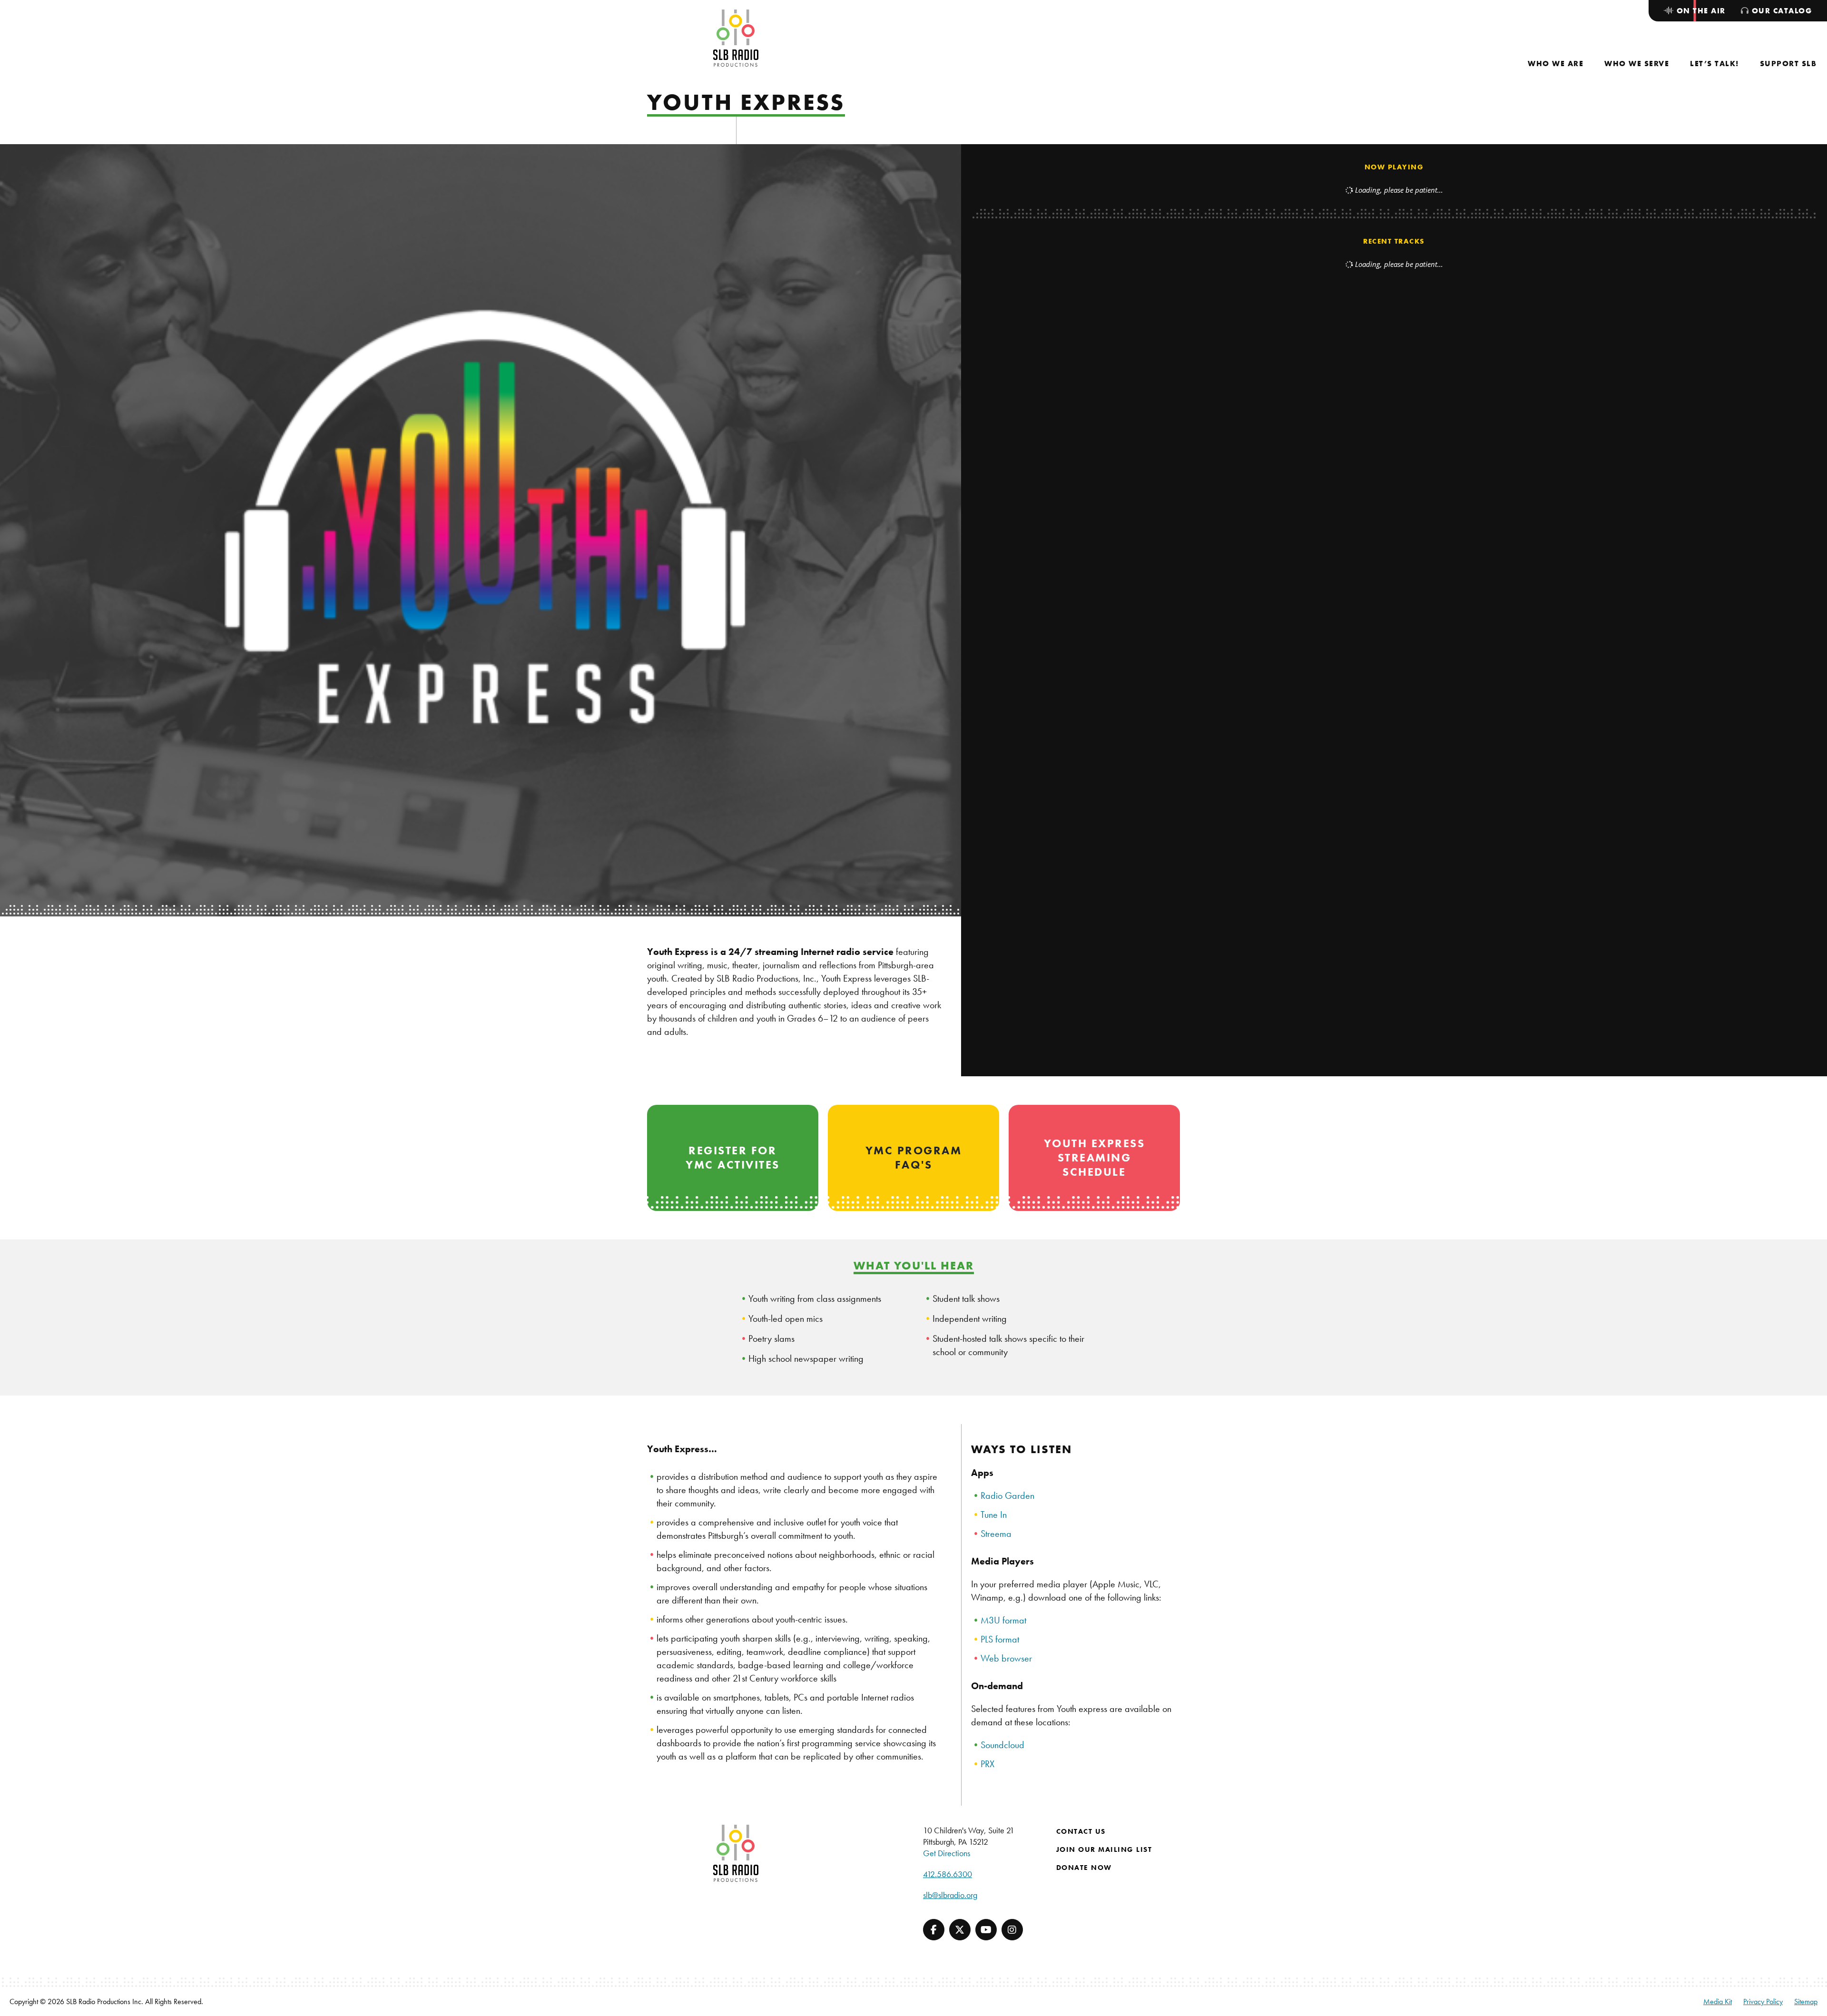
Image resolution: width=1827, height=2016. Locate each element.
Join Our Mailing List (1104, 1849)
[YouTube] (986, 1930)
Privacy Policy (1763, 2001)
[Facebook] (934, 1930)
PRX (987, 1764)
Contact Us (1081, 1831)
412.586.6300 (948, 1874)
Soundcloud (1002, 1745)
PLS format (1000, 1639)
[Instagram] (1012, 1930)
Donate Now (1084, 1868)
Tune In (994, 1514)
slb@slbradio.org (950, 1895)
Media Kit (1718, 2001)
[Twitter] (960, 1930)
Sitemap (1806, 2001)
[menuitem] (1556, 64)
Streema (996, 1534)
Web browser (1006, 1658)
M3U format (1003, 1620)
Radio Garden (1007, 1495)
